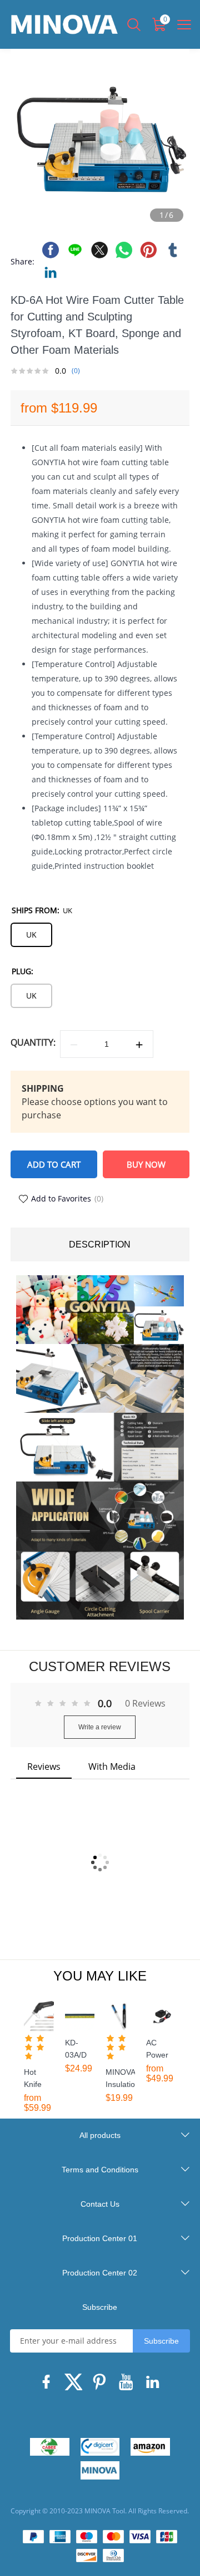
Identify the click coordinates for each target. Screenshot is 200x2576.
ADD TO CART (54, 1164)
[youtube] (127, 2385)
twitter (99, 250)
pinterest (148, 250)
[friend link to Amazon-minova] (150, 2447)
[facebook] (47, 2385)
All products (100, 2135)
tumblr (173, 250)
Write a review (100, 1727)
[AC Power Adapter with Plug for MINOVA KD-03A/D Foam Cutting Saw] (161, 2016)
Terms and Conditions (100, 2170)
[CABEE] (50, 2447)
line (75, 250)
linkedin (51, 272)
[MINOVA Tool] (100, 2470)
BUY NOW (146, 1164)
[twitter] (73, 2385)
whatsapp (124, 250)
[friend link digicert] (100, 2447)
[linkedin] (153, 2385)
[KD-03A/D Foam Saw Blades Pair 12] (80, 2016)
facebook (51, 250)
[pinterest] (100, 2385)
